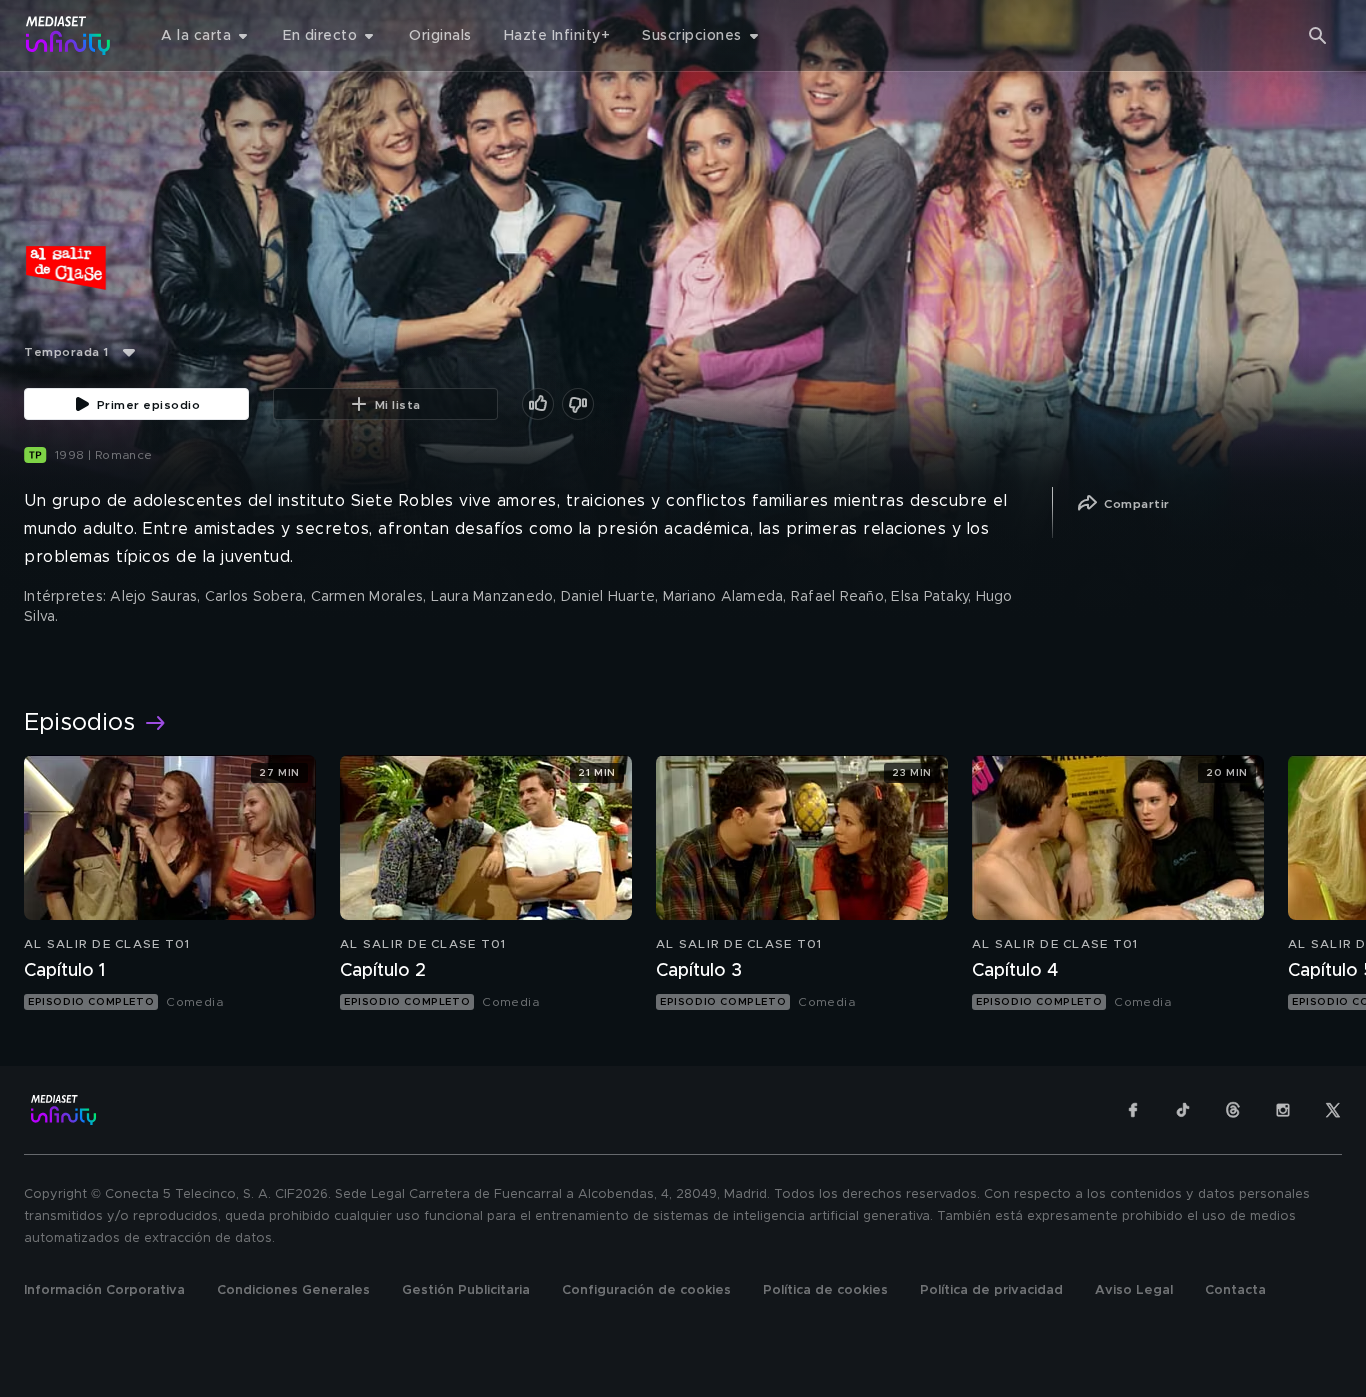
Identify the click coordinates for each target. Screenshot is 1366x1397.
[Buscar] (1318, 36)
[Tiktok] (1183, 1110)
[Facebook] (1133, 1110)
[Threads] (1233, 1110)
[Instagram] (1283, 1110)
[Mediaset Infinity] (68, 35)
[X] (1333, 1110)
